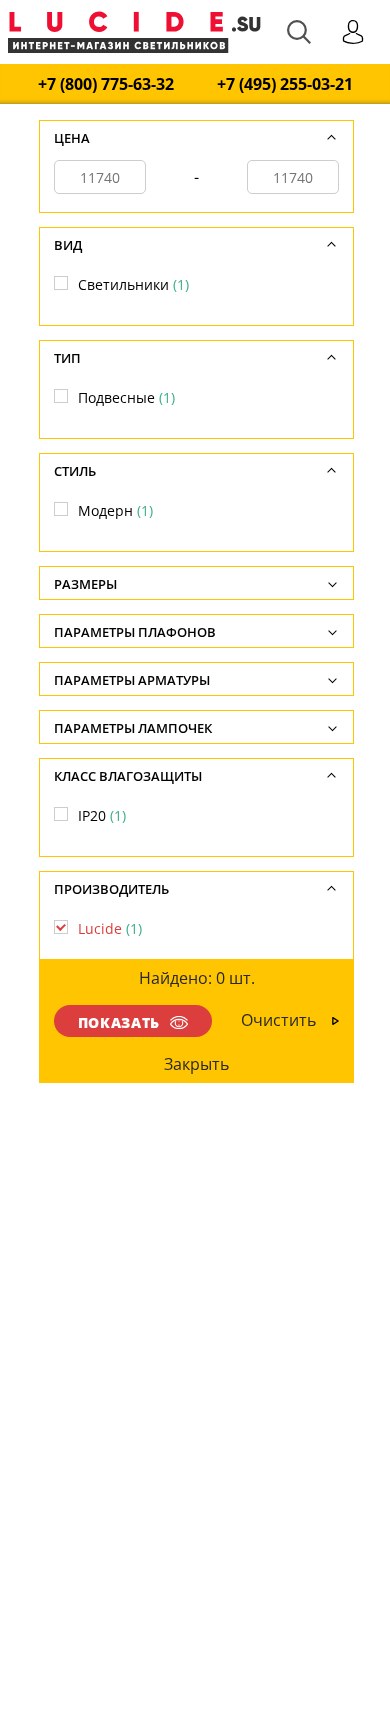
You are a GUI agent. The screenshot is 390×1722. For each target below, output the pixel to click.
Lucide (110, 928)
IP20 (102, 815)
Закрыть (197, 1064)
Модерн (115, 510)
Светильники (133, 284)
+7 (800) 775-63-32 (106, 84)
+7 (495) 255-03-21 (285, 84)
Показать (119, 1022)
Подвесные (126, 397)
